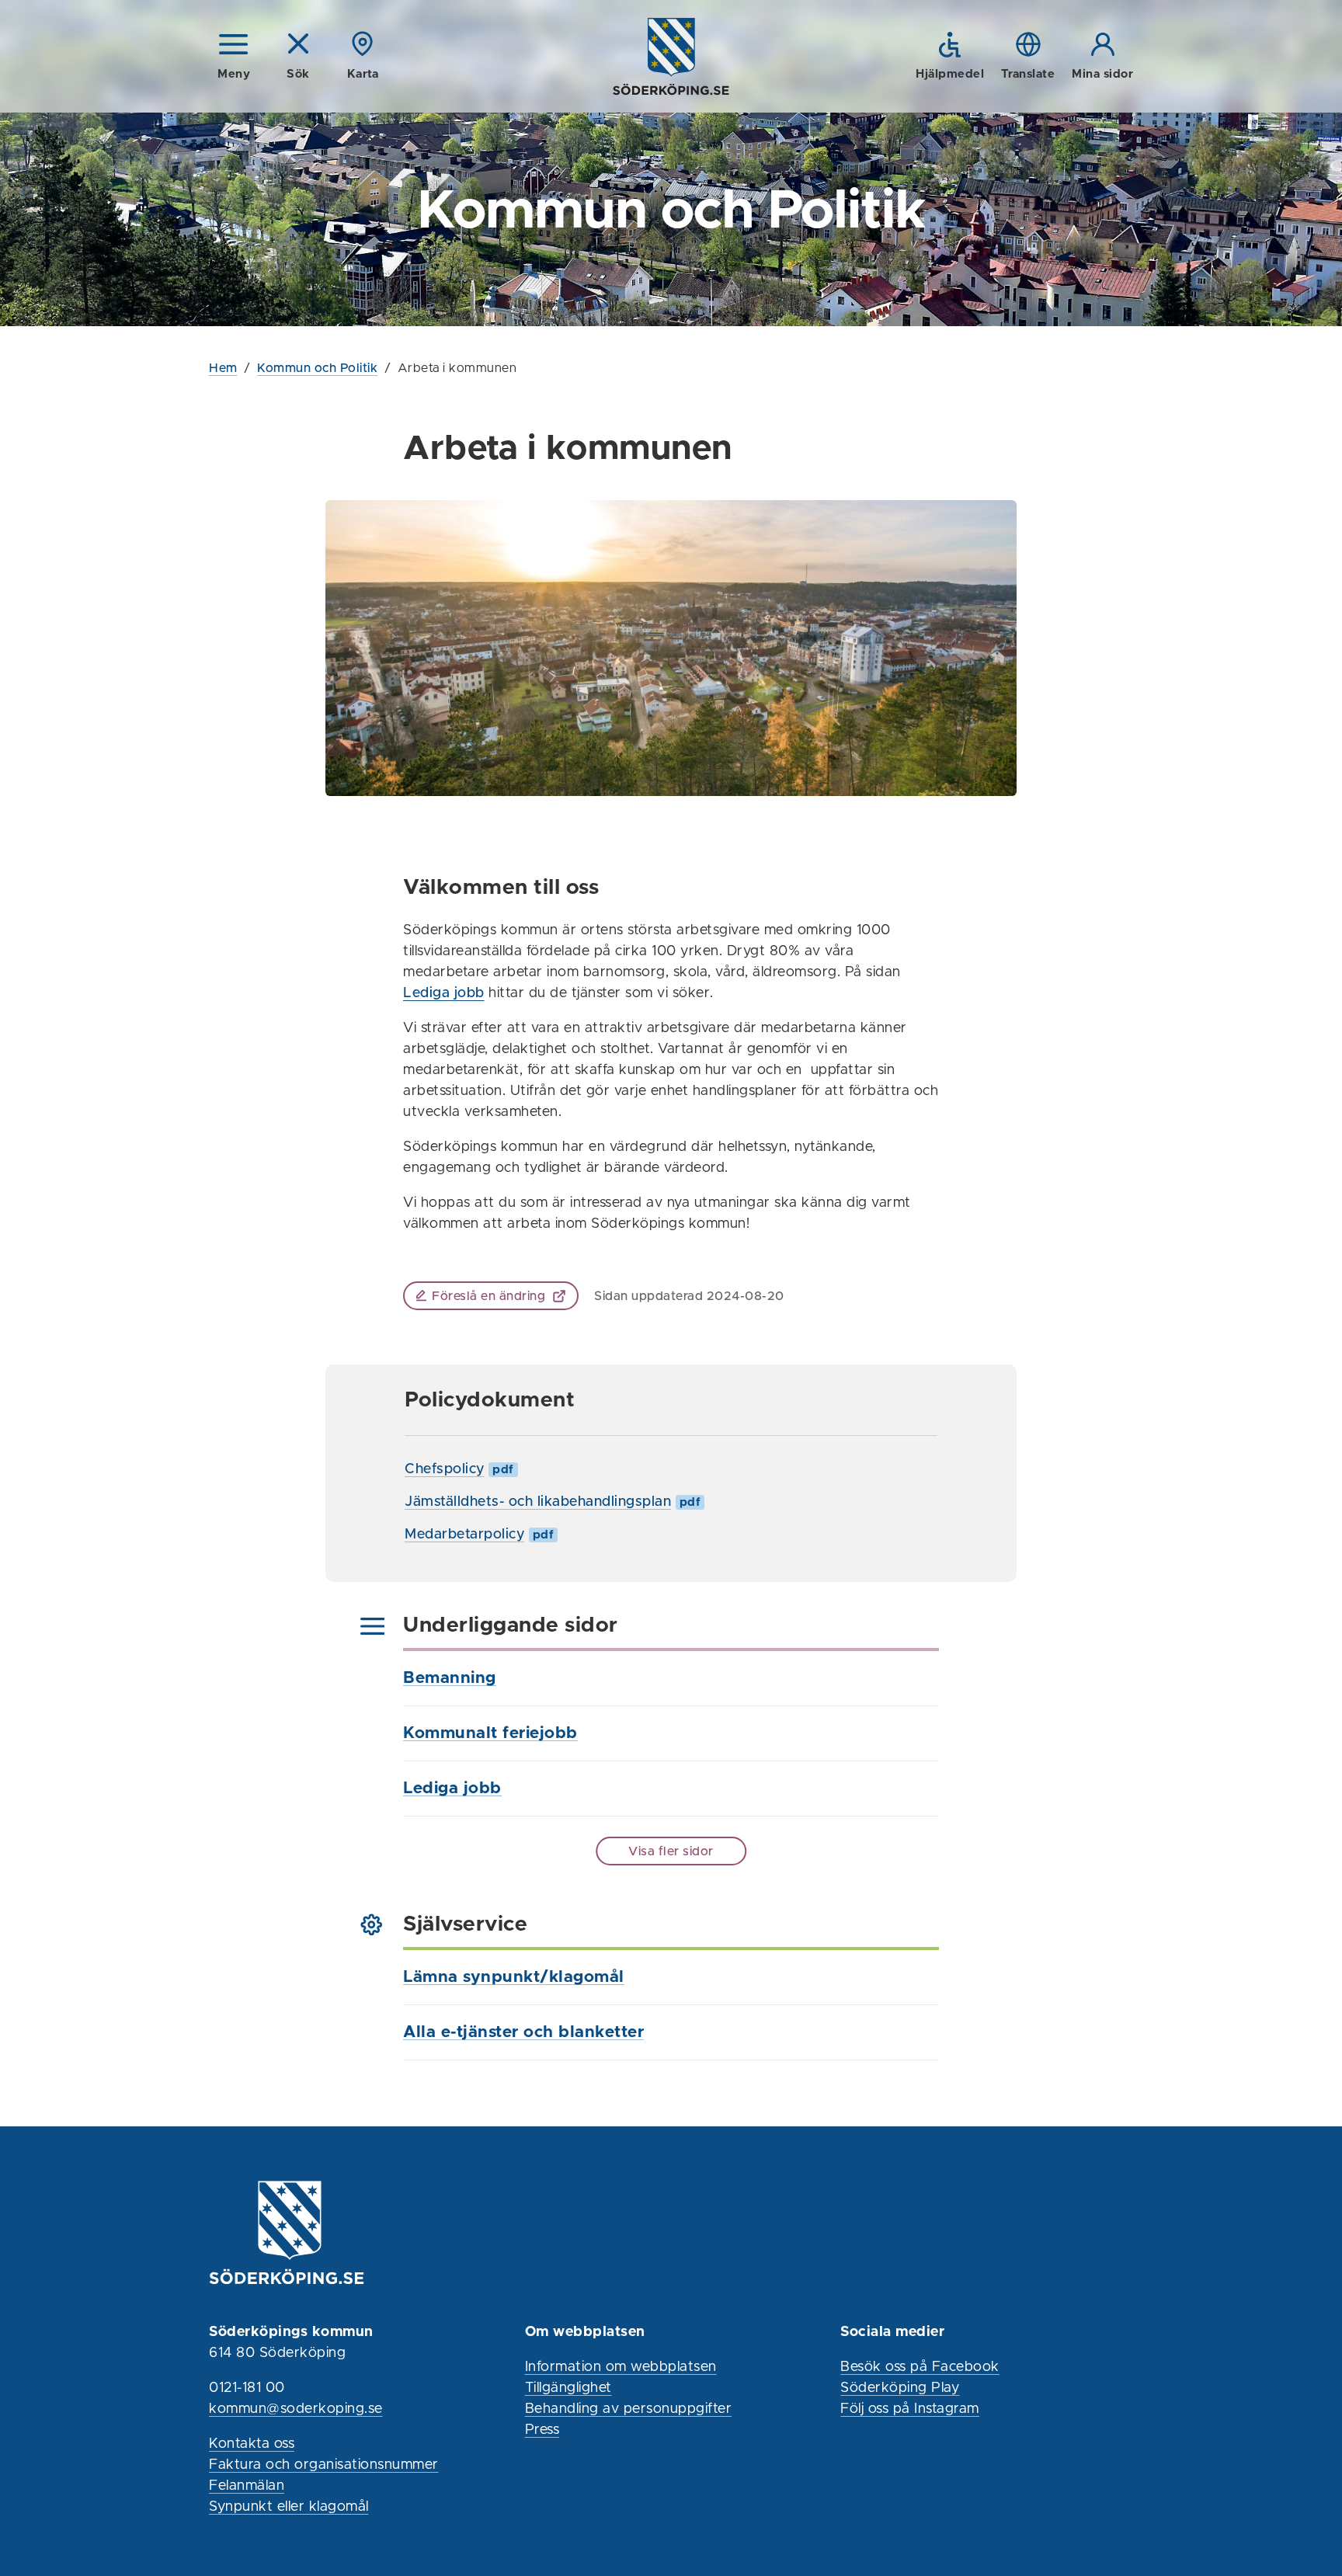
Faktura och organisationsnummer (324, 2465)
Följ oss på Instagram (910, 2409)
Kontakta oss (252, 2444)
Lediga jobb (444, 993)
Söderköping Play (900, 2388)
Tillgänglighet (568, 2388)
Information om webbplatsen (621, 2367)
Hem (223, 368)
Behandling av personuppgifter (629, 2409)
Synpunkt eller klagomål (289, 2507)
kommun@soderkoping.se (296, 2409)
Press (542, 2430)
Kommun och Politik (317, 368)
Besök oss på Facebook (920, 2367)
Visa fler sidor (671, 1851)
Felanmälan (247, 2486)
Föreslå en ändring (488, 1296)
